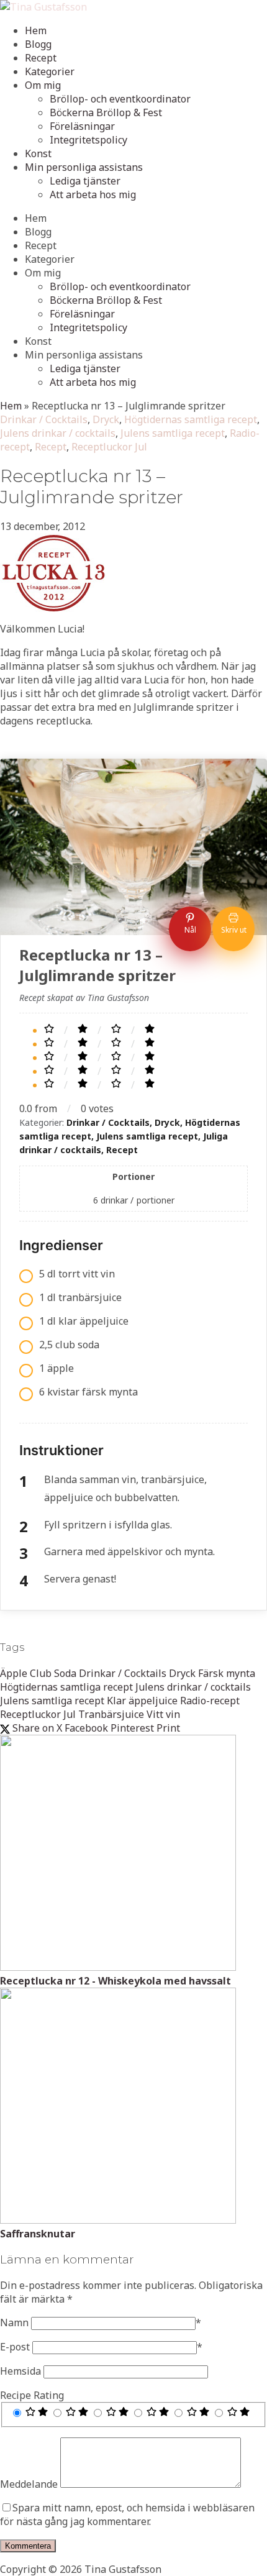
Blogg (38, 44)
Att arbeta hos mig (93, 194)
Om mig (43, 85)
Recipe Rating (32, 2395)
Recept (41, 58)
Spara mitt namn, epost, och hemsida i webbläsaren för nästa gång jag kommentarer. (127, 2514)
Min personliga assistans (84, 167)
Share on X (36, 1728)
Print (168, 1728)
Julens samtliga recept (173, 433)
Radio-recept (210, 1701)
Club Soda (53, 1673)
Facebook (86, 1728)
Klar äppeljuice (142, 1701)
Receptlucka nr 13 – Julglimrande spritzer (92, 486)
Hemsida (20, 2371)
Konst (38, 153)
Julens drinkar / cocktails (58, 433)
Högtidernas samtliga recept (191, 419)
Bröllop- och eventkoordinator (120, 99)
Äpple (14, 1673)
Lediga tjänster (85, 181)
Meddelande (29, 2484)
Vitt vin (163, 1714)
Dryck (106, 419)
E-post (15, 2347)
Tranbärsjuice (111, 1714)
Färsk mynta (227, 1673)
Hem (36, 30)
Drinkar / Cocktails (44, 419)
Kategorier (50, 71)
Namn (14, 2323)
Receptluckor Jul (109, 447)
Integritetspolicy (88, 140)
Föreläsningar (82, 126)
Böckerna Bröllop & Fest (106, 112)
